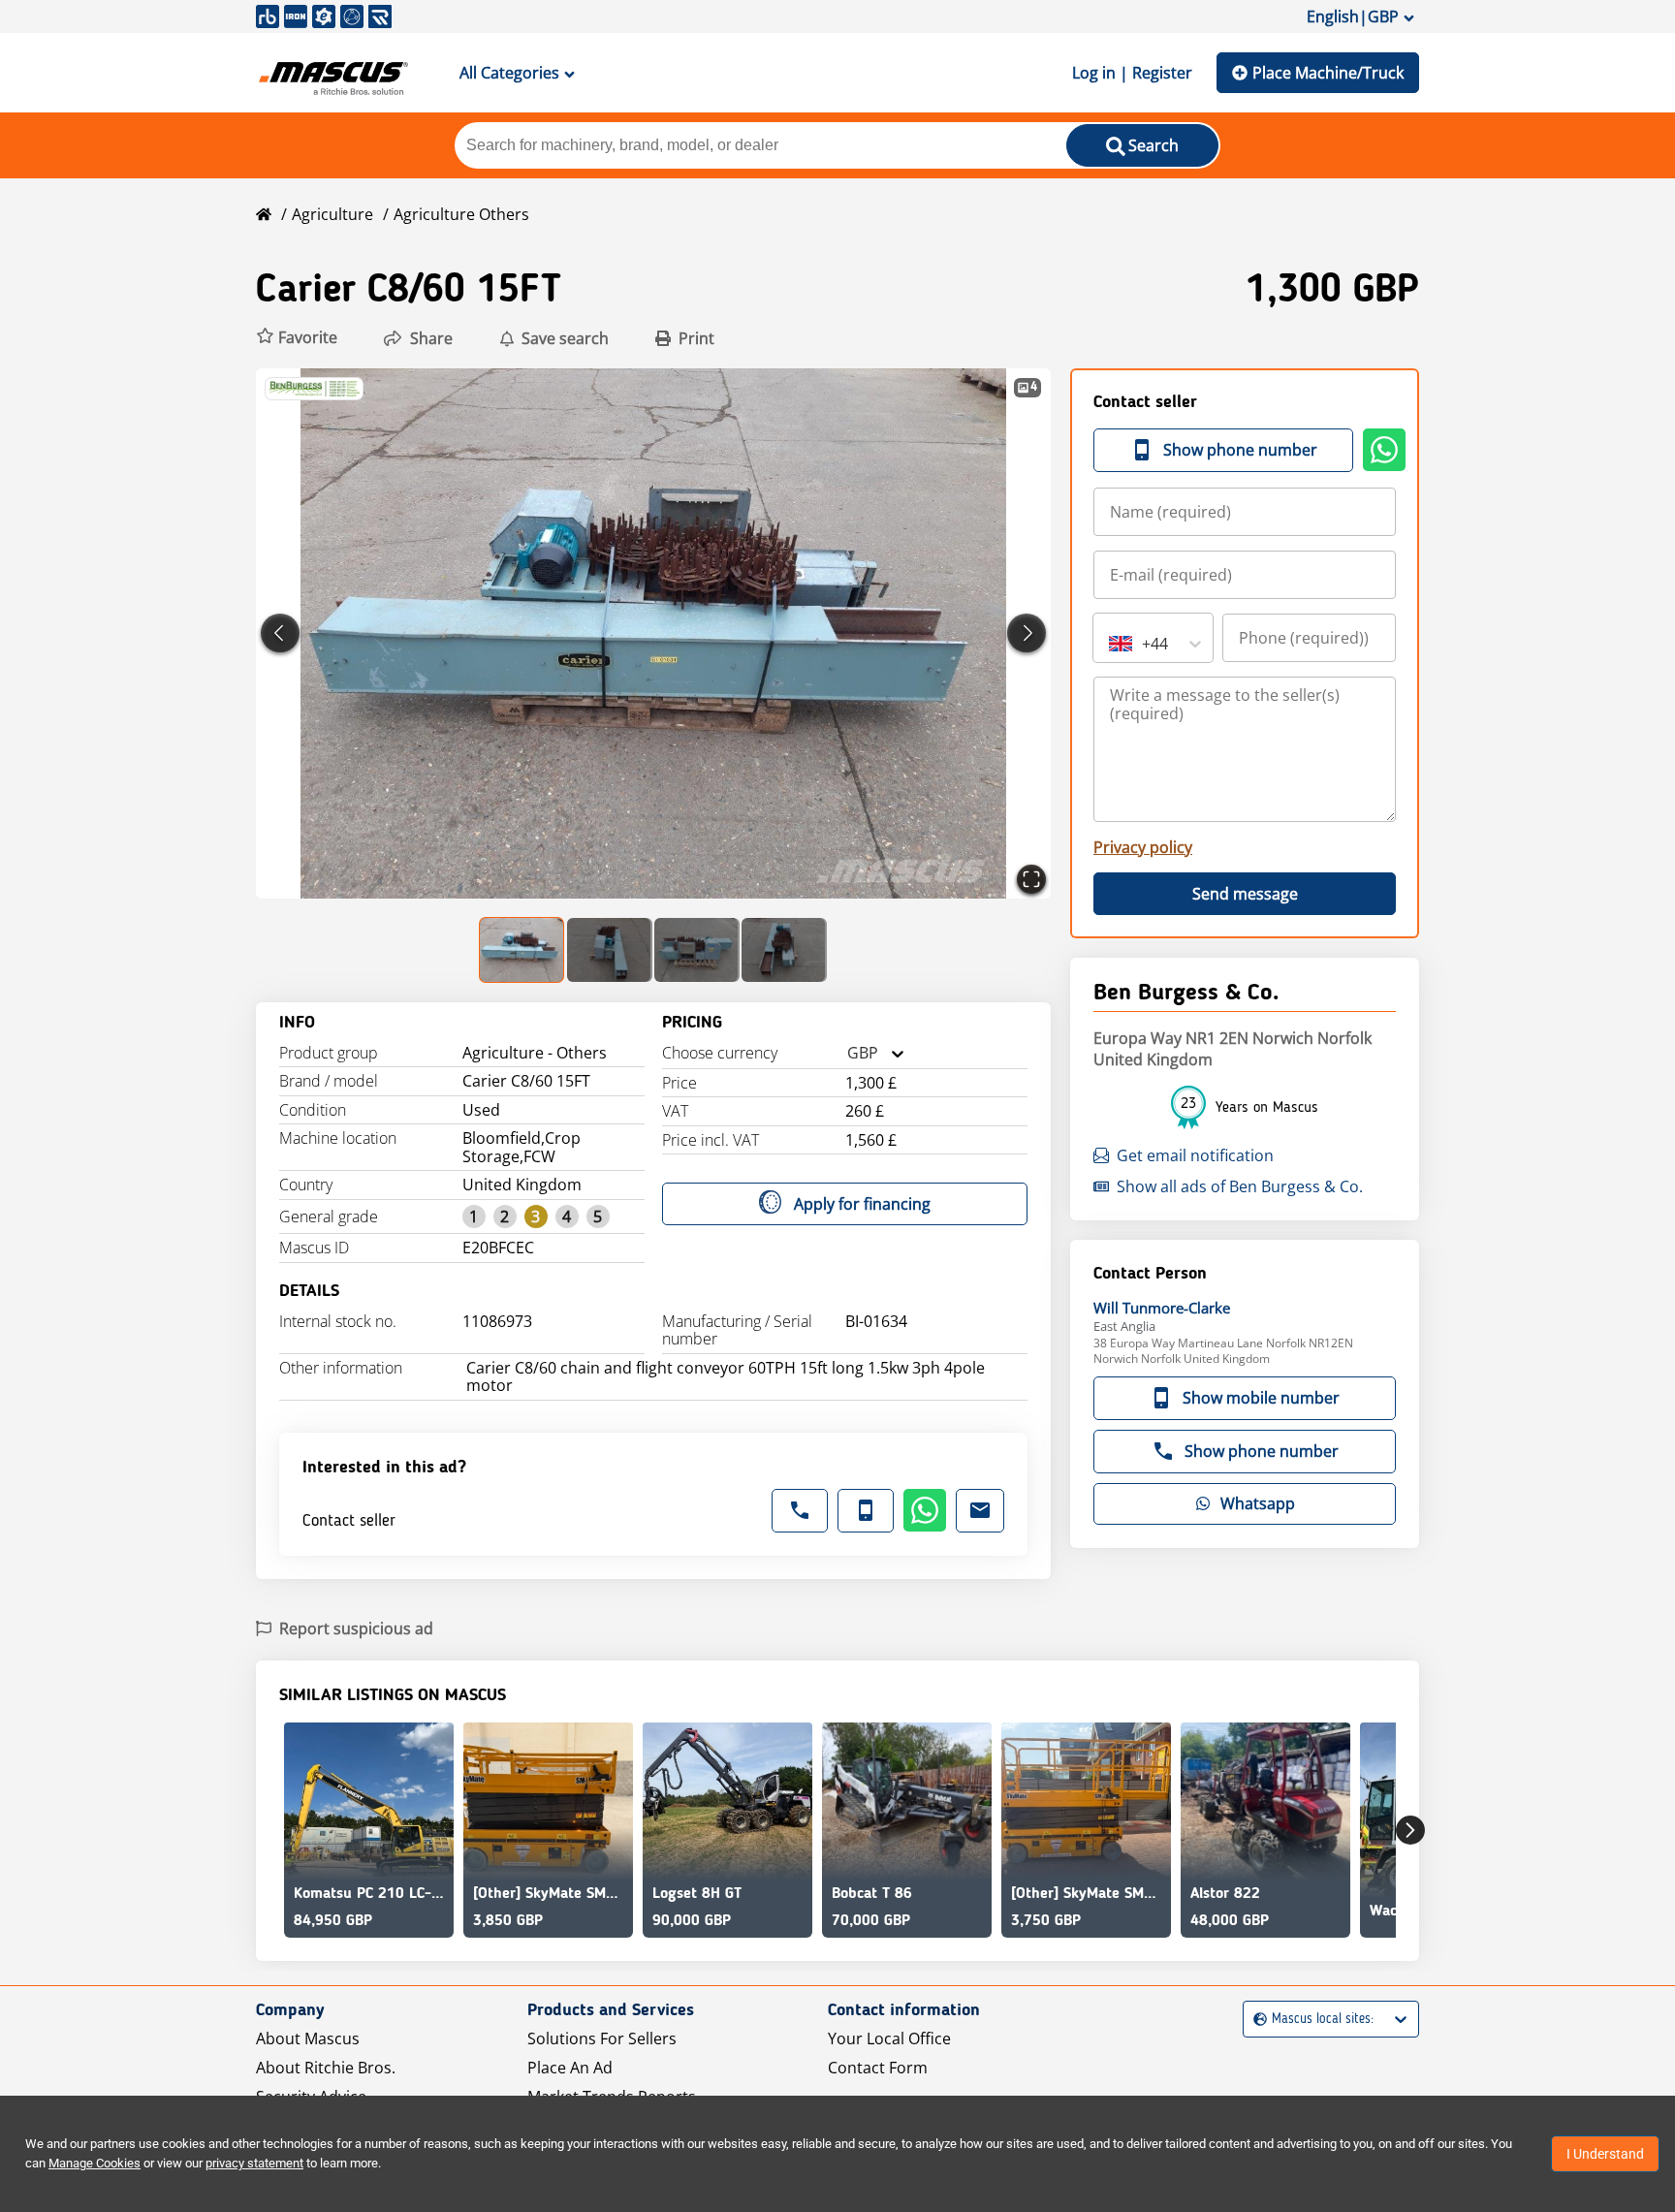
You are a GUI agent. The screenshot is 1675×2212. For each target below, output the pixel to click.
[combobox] (847, 1053)
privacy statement (254, 2163)
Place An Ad (570, 2068)
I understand (1605, 2154)
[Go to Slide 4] (784, 950)
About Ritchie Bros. (326, 2068)
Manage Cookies (95, 2163)
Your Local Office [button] (889, 2038)
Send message (1245, 894)
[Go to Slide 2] (610, 950)
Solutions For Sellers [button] (602, 2038)
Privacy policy (1143, 847)
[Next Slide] (1027, 633)
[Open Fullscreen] (1031, 879)
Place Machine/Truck (1328, 73)
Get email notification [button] (1195, 1155)
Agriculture (332, 214)
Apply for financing (862, 1204)
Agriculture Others (461, 214)
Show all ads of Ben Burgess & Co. (1240, 1186)
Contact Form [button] (878, 2068)
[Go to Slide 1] (522, 950)
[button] (297, 338)
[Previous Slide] (280, 633)
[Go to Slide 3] (697, 950)
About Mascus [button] (308, 2038)
